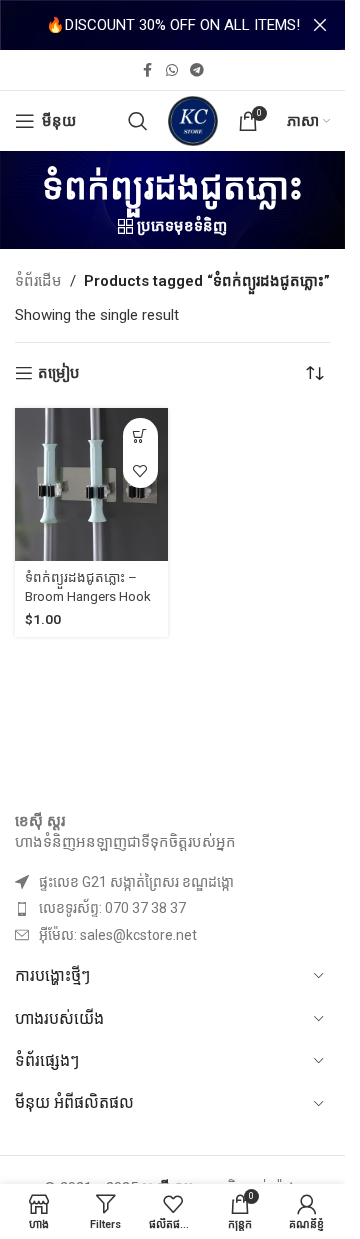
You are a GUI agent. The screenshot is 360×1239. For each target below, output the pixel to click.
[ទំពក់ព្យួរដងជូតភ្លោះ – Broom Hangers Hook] (91, 484)
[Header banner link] (172, 25)
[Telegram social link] (197, 70)
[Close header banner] (320, 25)
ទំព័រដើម (38, 281)
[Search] (138, 121)
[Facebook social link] (148, 70)
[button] (140, 435)
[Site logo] (193, 120)
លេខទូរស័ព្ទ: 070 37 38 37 (112, 908)
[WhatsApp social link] (172, 70)
